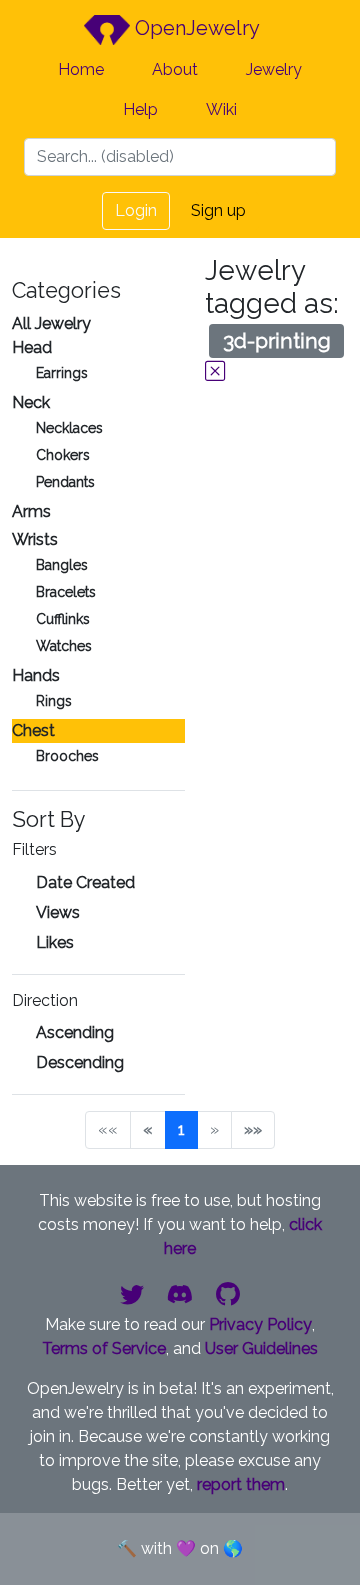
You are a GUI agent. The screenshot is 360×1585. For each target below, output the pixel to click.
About (175, 69)
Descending (80, 1062)
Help (140, 109)
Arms (31, 511)
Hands (36, 675)
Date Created (85, 882)
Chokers (63, 455)
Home (81, 69)
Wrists (35, 539)
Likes (55, 942)
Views (58, 912)
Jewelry (274, 69)
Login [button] (136, 210)
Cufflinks (63, 619)
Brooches (67, 756)
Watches (64, 646)
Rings (54, 701)
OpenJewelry (194, 28)
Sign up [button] (218, 210)
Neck (31, 402)
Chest (33, 730)
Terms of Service (104, 1348)
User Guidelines (261, 1348)
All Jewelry (51, 323)
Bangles (62, 565)
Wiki (221, 109)
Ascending (75, 1032)
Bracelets (66, 592)
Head (32, 347)
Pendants (65, 482)
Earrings (62, 373)
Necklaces (69, 428)
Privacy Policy (260, 1324)
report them (241, 1484)
